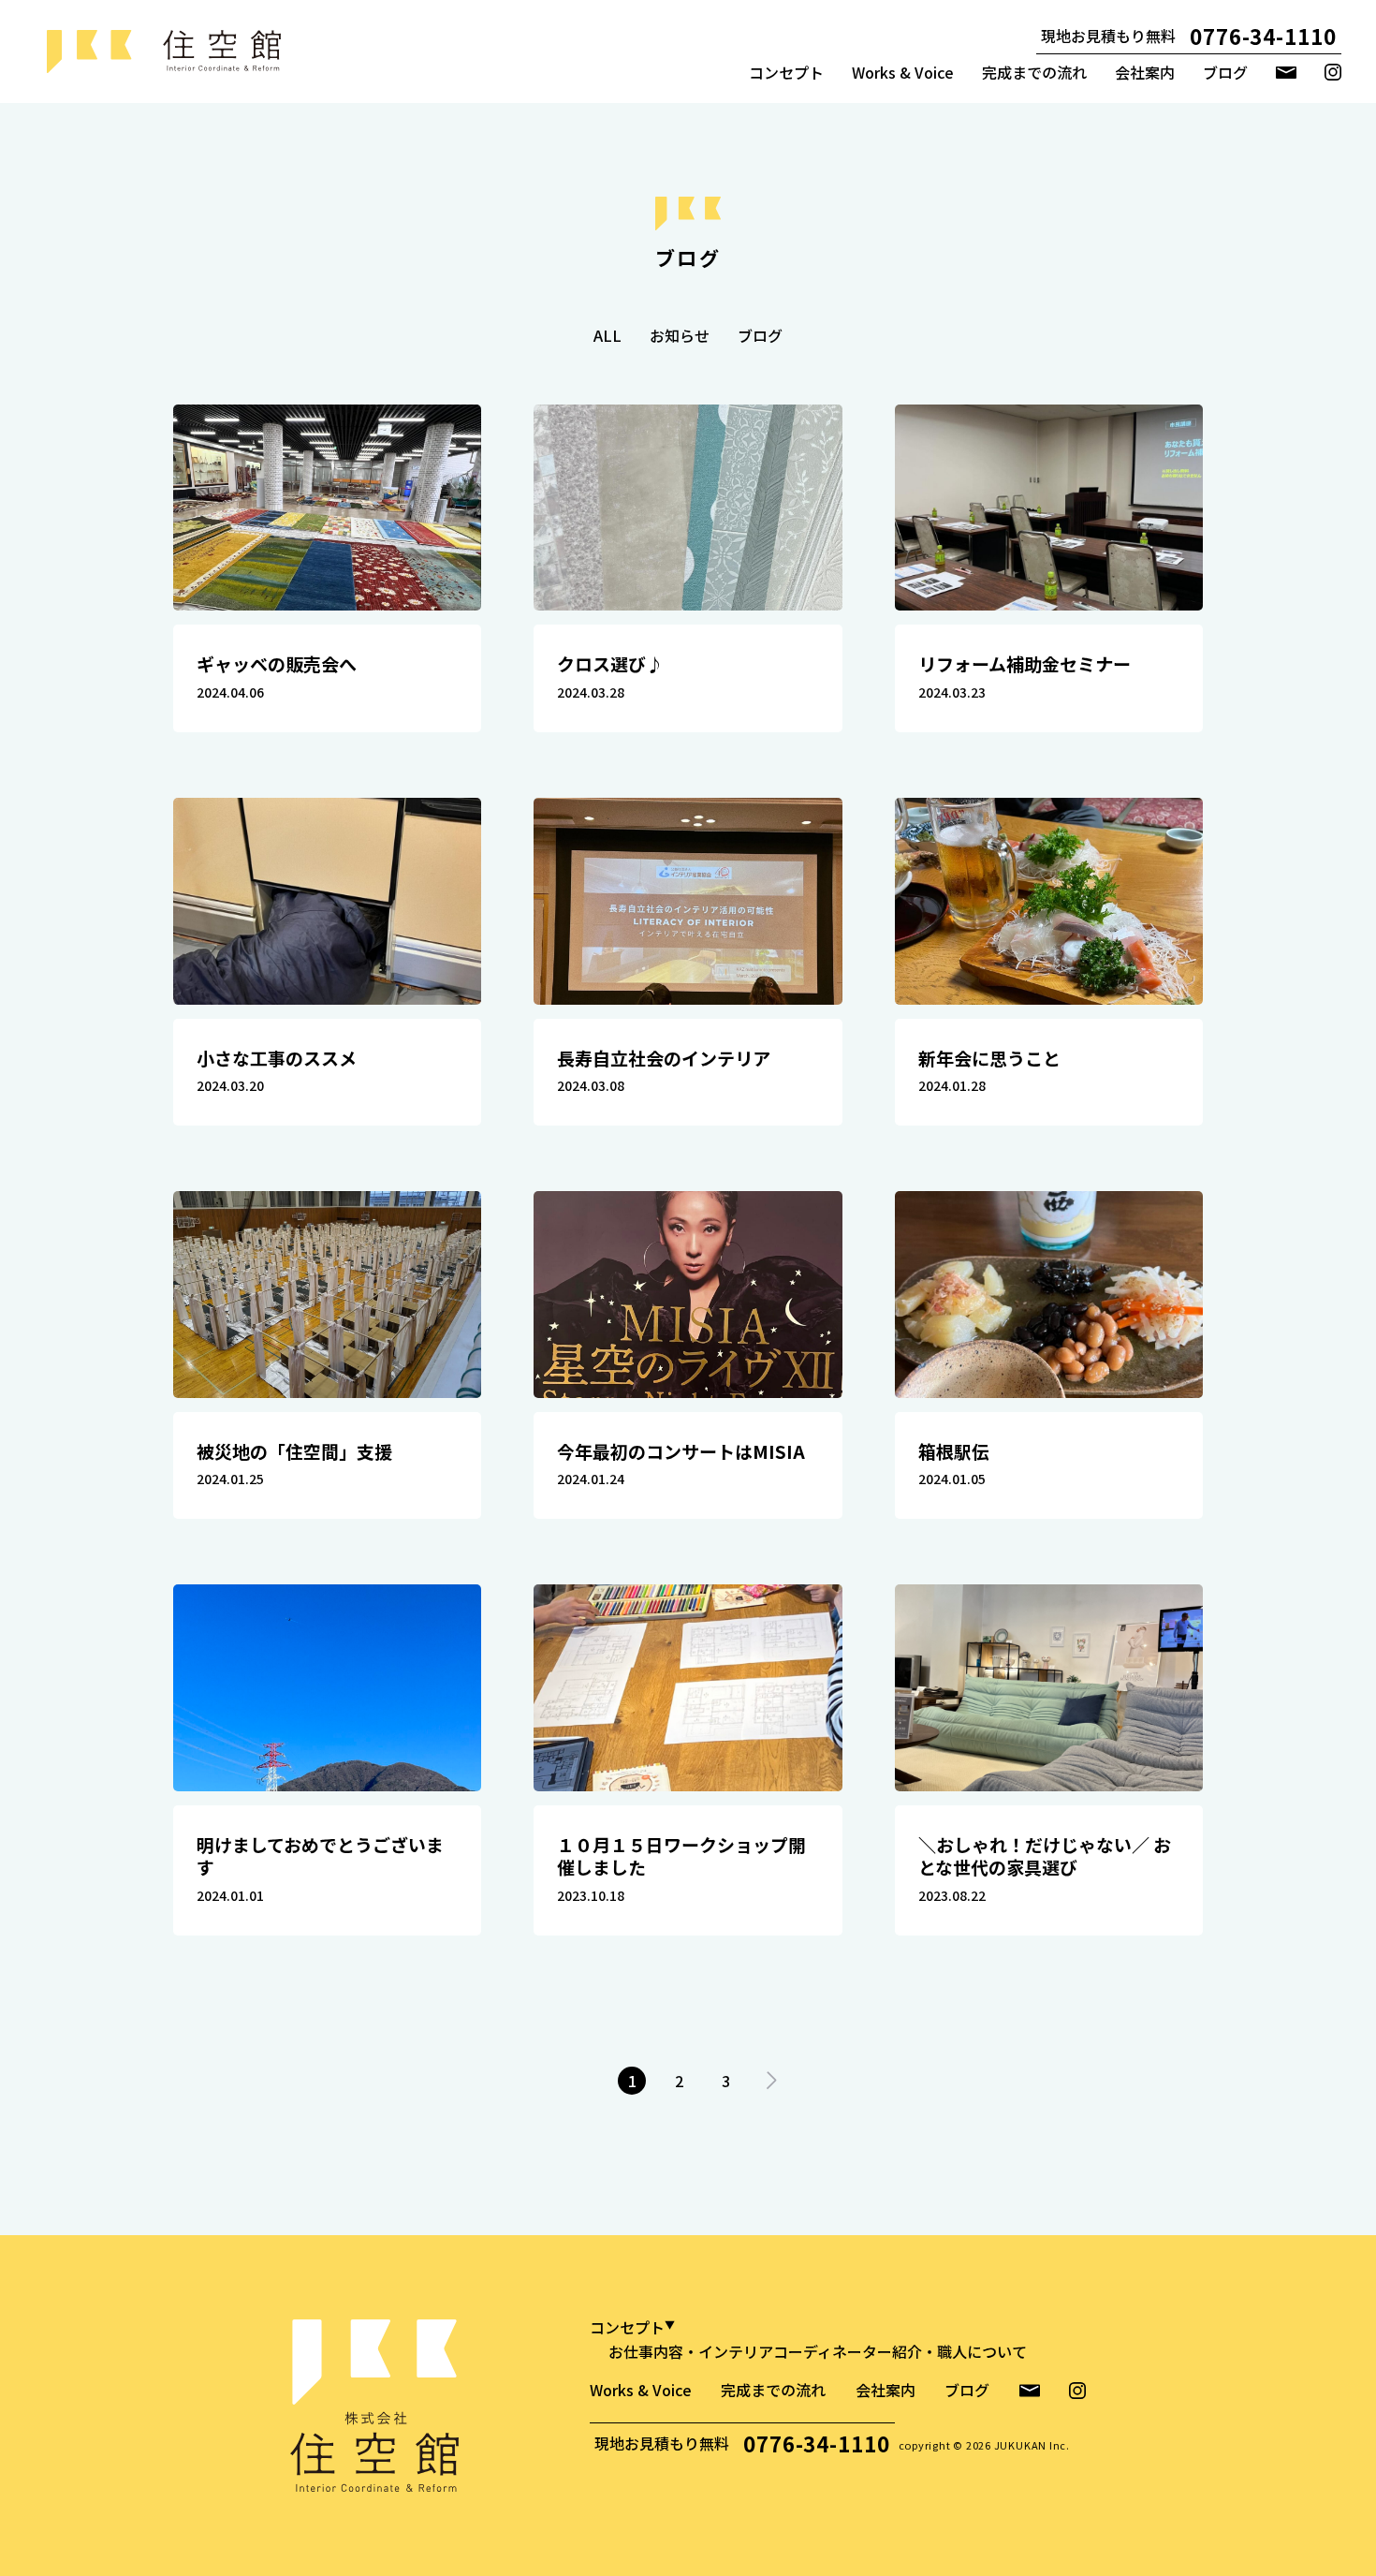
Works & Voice (903, 72)
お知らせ (680, 335)
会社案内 (1145, 72)
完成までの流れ (1034, 72)
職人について (982, 2351)
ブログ (1225, 72)
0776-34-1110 (1263, 36)
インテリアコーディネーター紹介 (810, 2351)
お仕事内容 (646, 2351)
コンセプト (786, 72)
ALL (607, 335)
